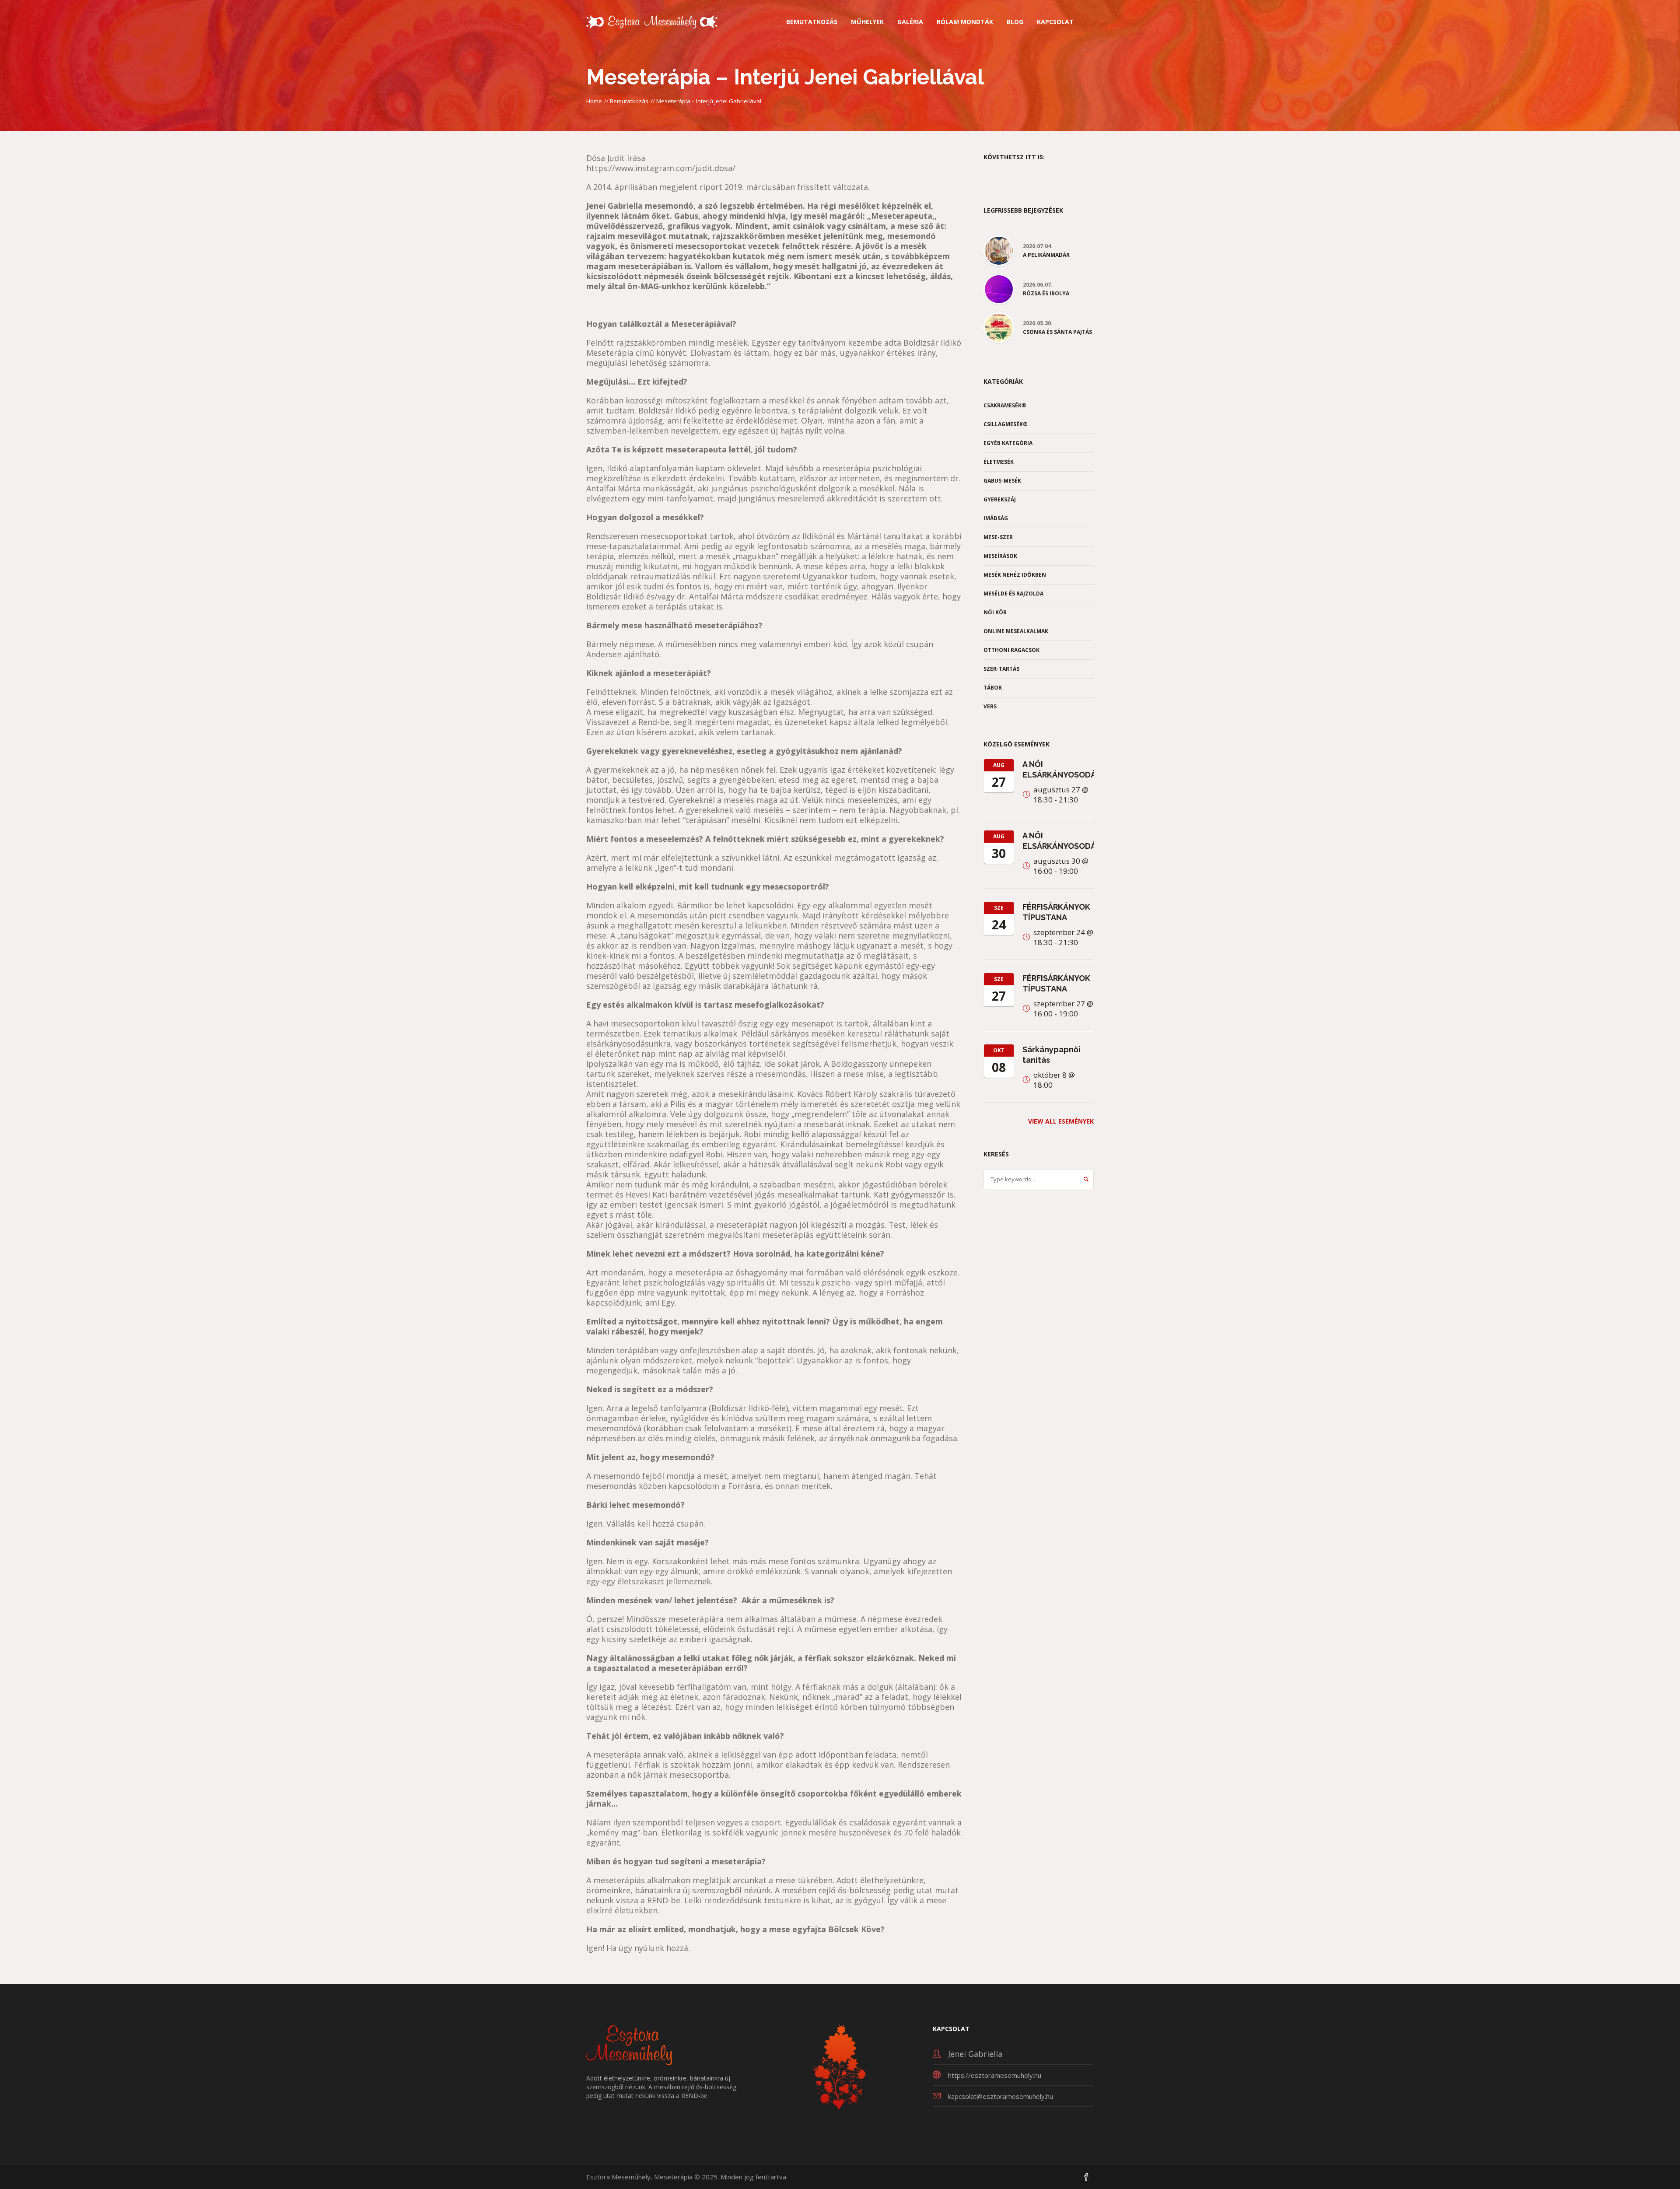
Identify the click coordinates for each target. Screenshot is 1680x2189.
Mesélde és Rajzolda (1013, 594)
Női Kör (995, 612)
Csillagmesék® (1006, 424)
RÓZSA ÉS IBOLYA (1046, 294)
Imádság (996, 518)
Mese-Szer (998, 537)
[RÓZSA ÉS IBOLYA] (999, 288)
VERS (990, 706)
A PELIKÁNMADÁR (1046, 255)
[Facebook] (1086, 2178)
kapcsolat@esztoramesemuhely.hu (1001, 2096)
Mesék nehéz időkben (1015, 575)
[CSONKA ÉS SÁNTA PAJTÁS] (999, 327)
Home (594, 101)
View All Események (1061, 1121)
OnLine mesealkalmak (1016, 631)
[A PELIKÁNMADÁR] (999, 250)
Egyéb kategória (1008, 443)
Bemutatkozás (629, 101)
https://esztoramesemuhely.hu (995, 2075)
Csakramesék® (1005, 405)
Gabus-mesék (1002, 481)
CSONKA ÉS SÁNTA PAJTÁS (1057, 332)
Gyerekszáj (1000, 499)
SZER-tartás (1001, 669)
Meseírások (1000, 556)
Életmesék (999, 462)
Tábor (993, 688)
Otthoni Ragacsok (1011, 650)
